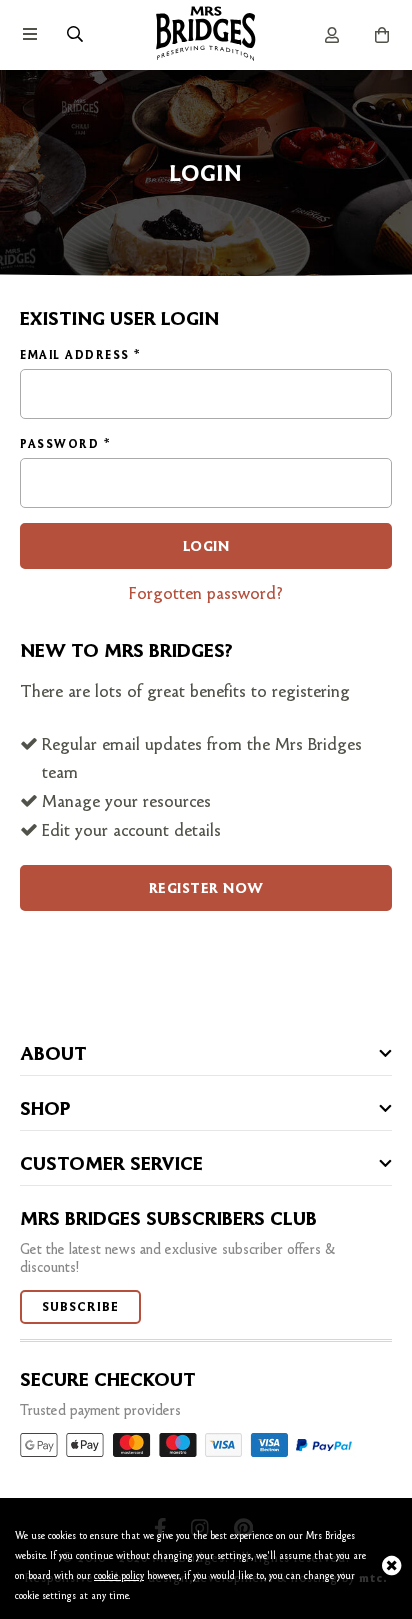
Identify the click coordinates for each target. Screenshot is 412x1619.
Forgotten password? (206, 592)
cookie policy (119, 1575)
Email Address (80, 355)
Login (206, 546)
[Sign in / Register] (332, 35)
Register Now (206, 888)
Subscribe (80, 1306)
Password (65, 444)
